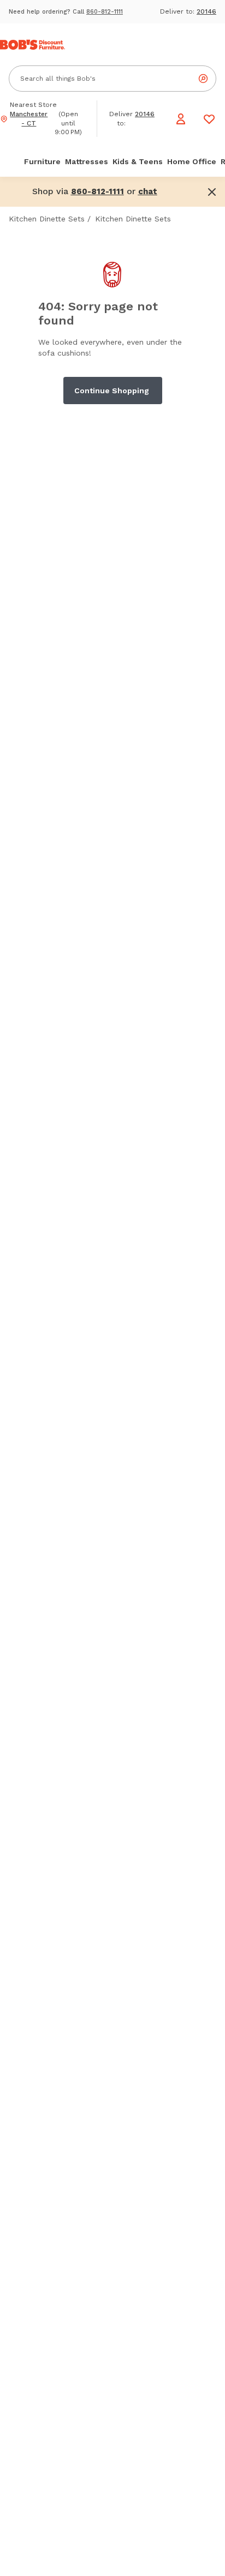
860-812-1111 (105, 12)
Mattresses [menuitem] (87, 161)
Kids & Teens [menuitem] (138, 161)
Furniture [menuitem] (42, 161)
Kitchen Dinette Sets (47, 219)
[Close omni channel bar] (212, 192)
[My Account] (181, 119)
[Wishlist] (209, 119)
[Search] (203, 79)
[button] (148, 191)
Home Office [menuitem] (192, 161)
